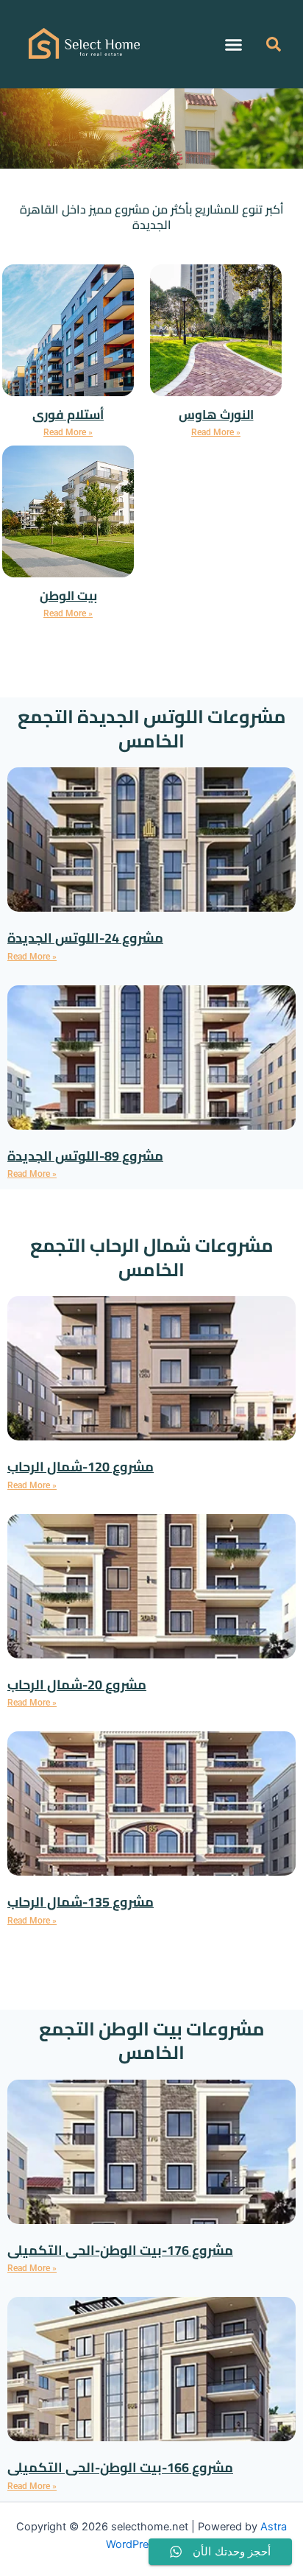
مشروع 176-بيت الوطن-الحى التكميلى (120, 2250)
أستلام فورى (68, 415)
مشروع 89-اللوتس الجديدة (85, 1156)
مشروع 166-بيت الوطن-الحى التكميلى (120, 2467)
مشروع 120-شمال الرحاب (81, 1467)
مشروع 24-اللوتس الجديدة (85, 938)
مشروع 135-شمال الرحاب (81, 1902)
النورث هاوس (216, 415)
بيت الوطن (68, 596)
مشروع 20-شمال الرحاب (77, 1685)
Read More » (68, 432)
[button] (234, 44)
